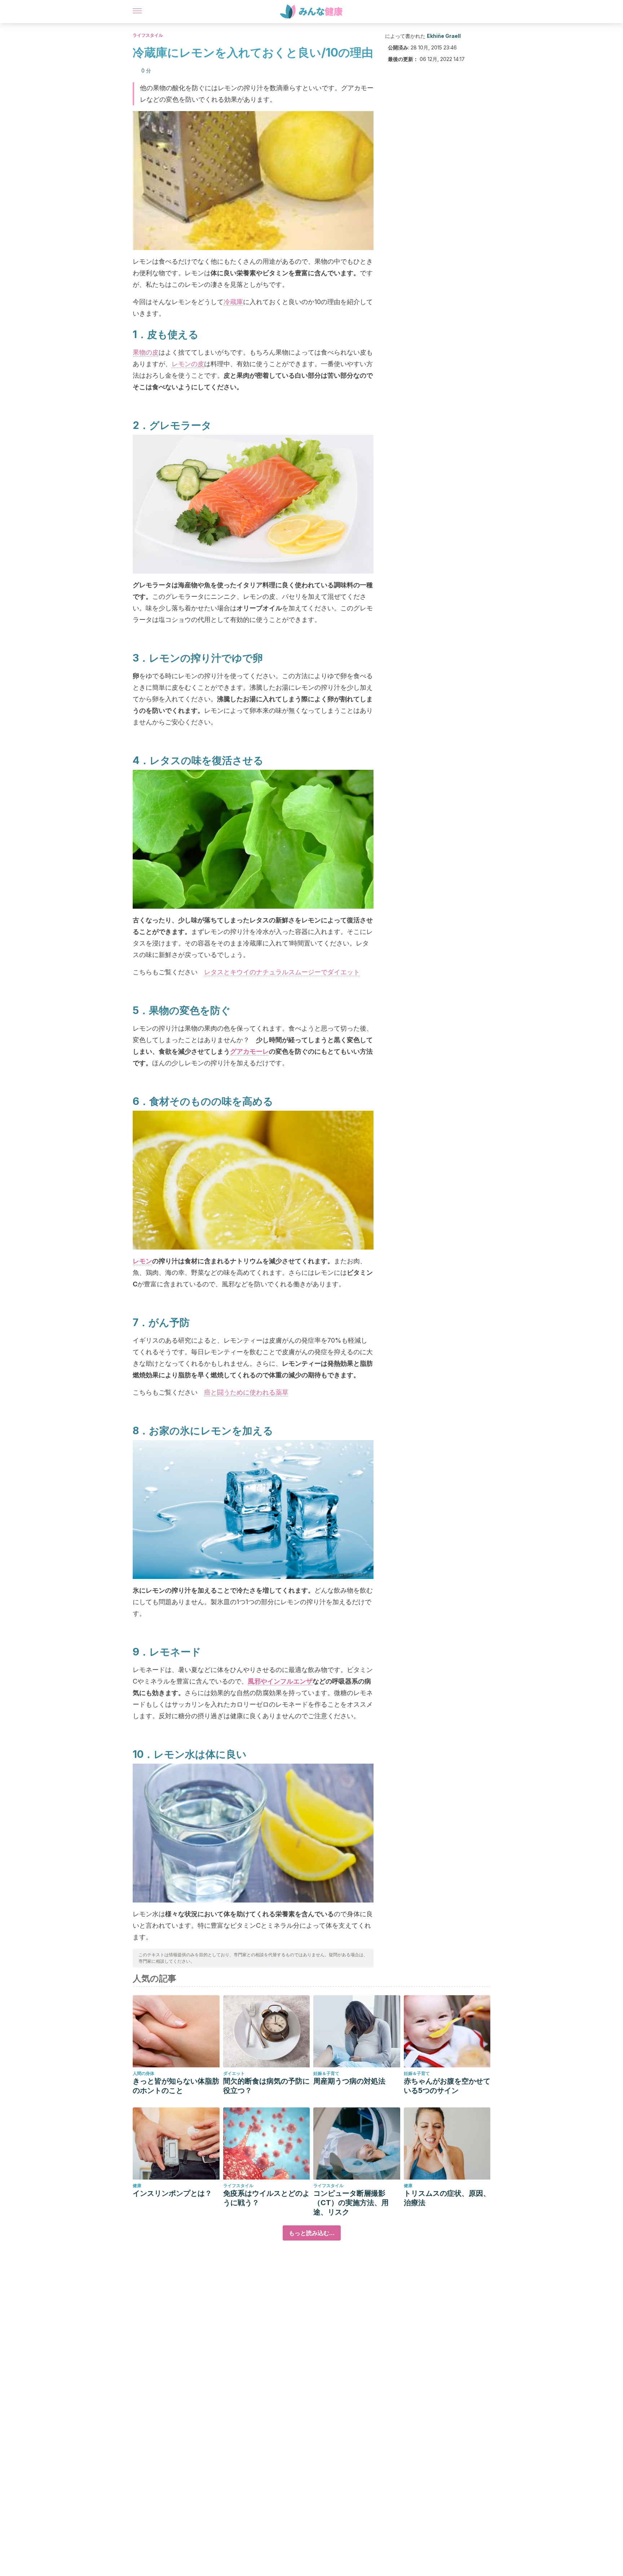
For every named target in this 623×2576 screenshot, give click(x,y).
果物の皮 (146, 352)
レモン (142, 1261)
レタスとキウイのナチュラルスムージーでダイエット (282, 972)
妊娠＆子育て (326, 2073)
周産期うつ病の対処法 (349, 2081)
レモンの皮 (188, 364)
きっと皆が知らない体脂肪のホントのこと (176, 2086)
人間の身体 (143, 2073)
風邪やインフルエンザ (280, 1681)
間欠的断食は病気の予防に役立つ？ (266, 2086)
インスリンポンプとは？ (172, 2193)
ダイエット (234, 2073)
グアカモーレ (249, 1051)
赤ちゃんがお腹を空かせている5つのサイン (447, 2086)
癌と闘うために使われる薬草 (246, 1392)
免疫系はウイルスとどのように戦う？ (266, 2198)
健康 (137, 2186)
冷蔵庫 (233, 302)
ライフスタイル (148, 35)
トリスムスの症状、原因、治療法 (447, 2198)
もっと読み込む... (312, 2233)
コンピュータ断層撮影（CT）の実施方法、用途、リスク (351, 2203)
